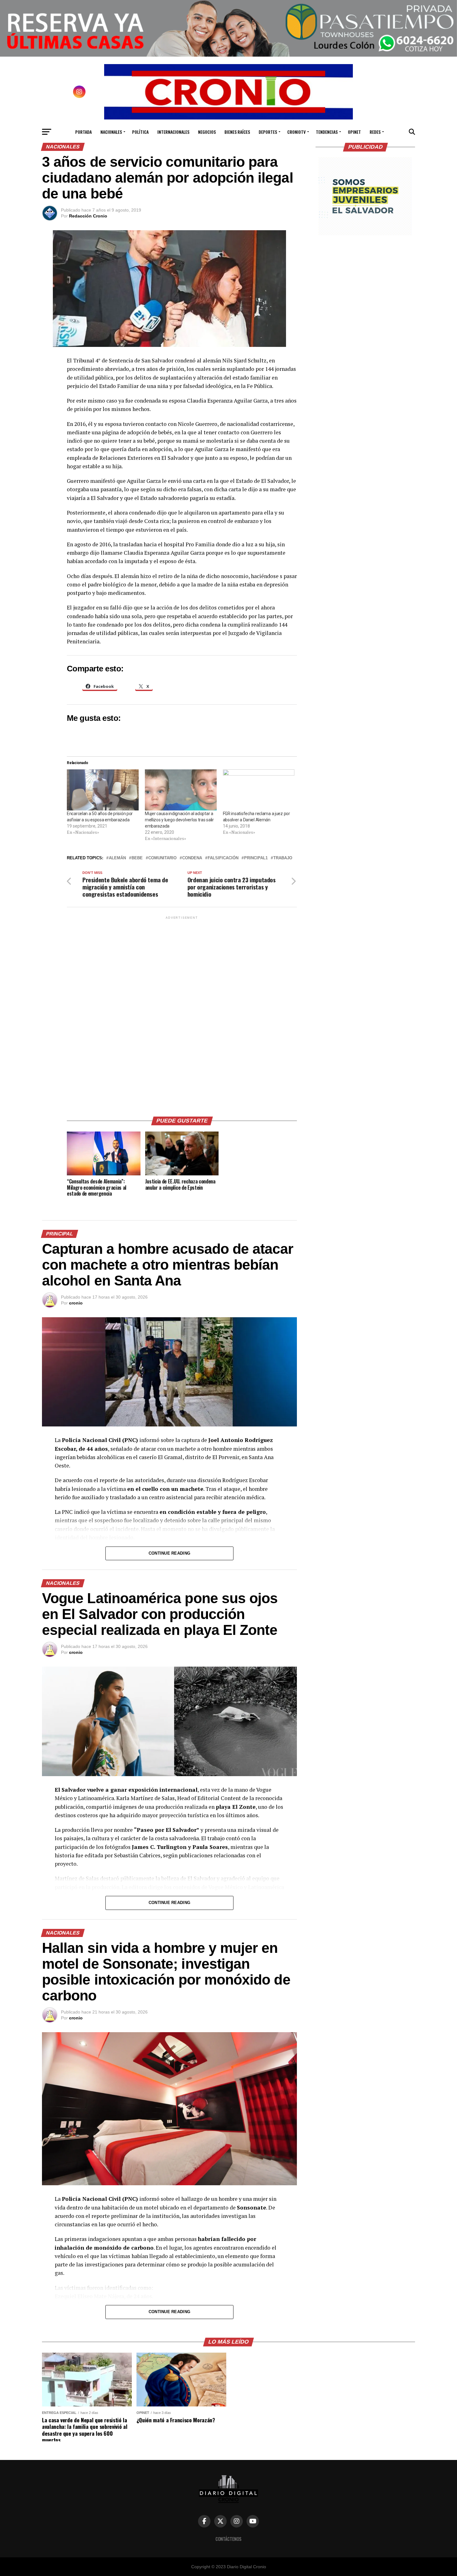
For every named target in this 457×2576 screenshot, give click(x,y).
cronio (76, 1303)
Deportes (268, 132)
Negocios (207, 132)
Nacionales (111, 132)
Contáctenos (228, 2539)
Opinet (354, 132)
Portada (83, 132)
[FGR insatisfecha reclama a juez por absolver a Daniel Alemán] (259, 790)
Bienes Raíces (237, 132)
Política (140, 132)
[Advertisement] (182, 1014)
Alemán (117, 858)
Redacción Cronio (88, 216)
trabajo (283, 858)
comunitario (162, 858)
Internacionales (173, 132)
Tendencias (327, 132)
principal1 (256, 858)
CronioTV (296, 132)
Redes (375, 132)
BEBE (137, 858)
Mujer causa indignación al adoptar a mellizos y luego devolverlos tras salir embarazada (179, 820)
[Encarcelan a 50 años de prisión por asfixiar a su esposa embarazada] (103, 790)
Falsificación (223, 858)
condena (192, 858)
